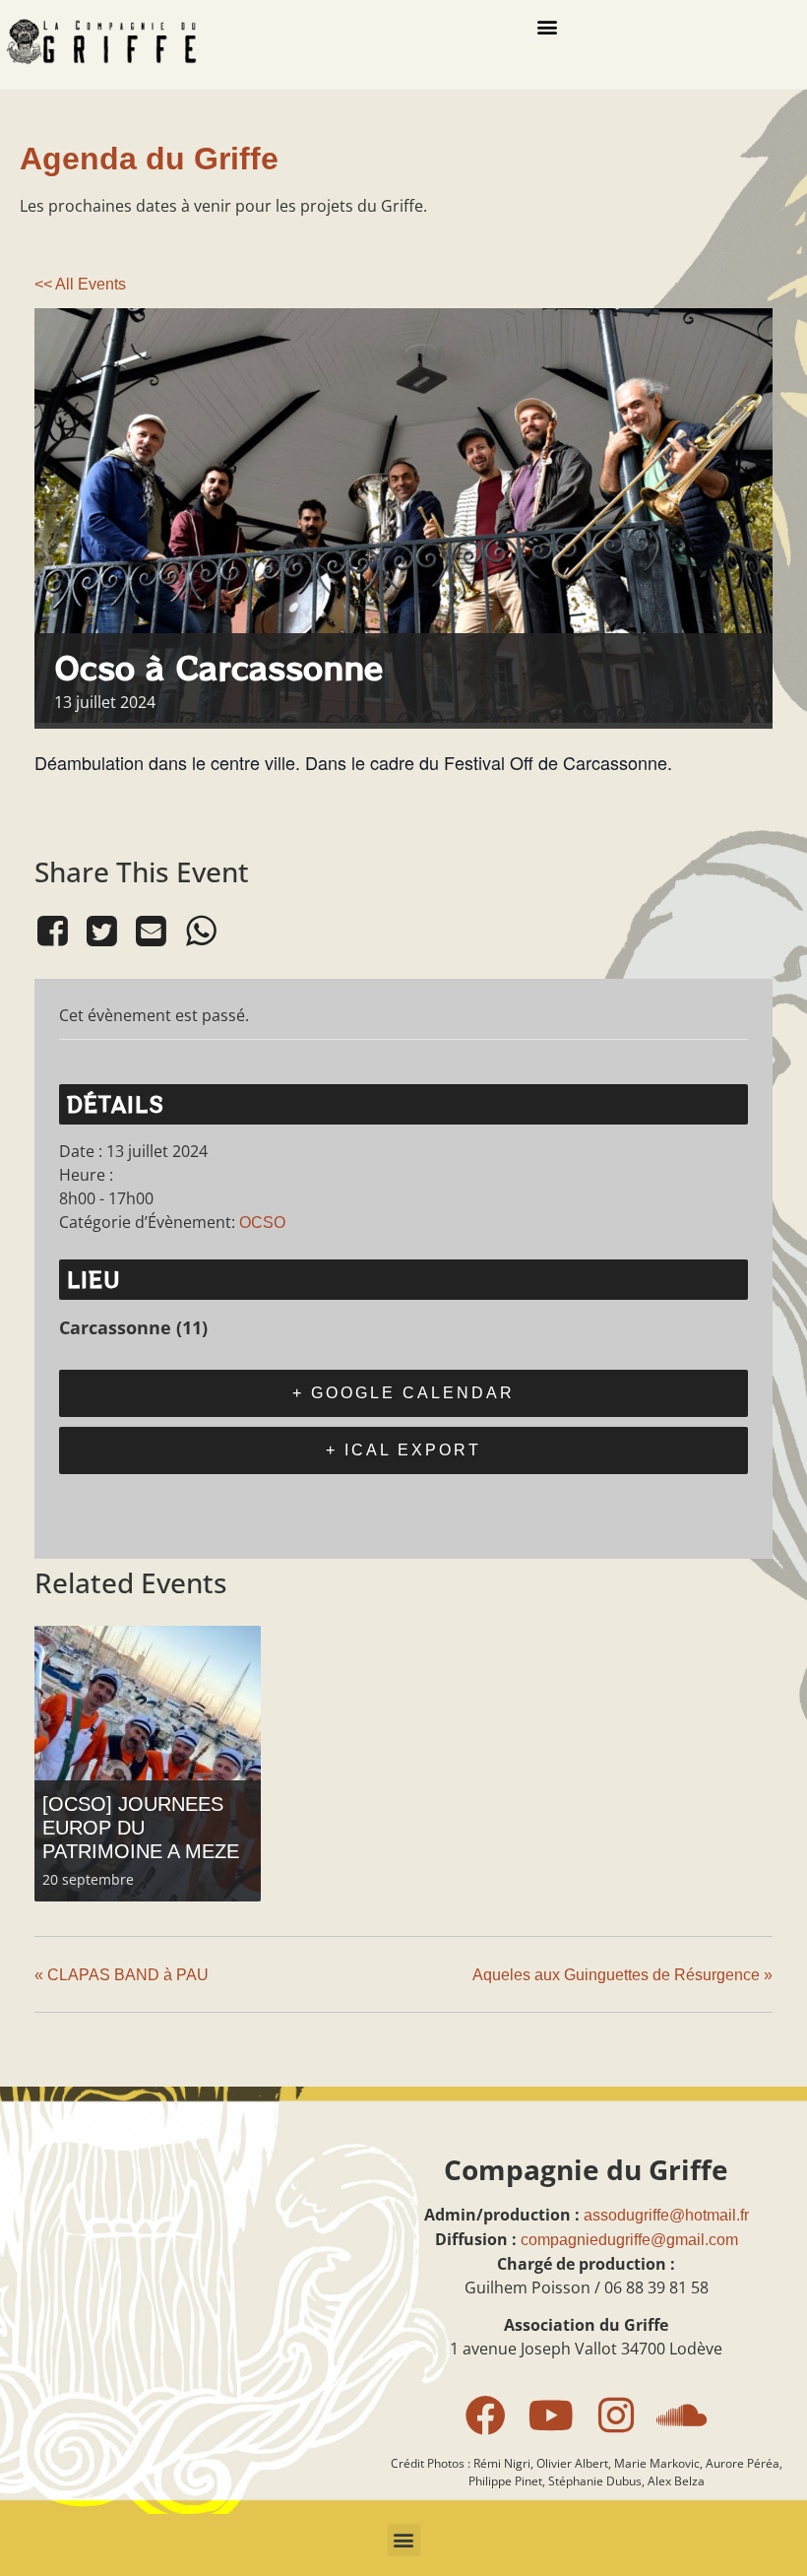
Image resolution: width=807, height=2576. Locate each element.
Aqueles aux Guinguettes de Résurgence (622, 1975)
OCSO (262, 1223)
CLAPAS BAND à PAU (122, 1975)
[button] (547, 26)
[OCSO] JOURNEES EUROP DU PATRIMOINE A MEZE (141, 1828)
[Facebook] (56, 932)
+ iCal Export (403, 1450)
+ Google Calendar (403, 1393)
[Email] (152, 932)
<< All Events (80, 284)
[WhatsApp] (201, 932)
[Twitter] (101, 932)
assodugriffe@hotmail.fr (666, 2215)
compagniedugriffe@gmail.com (629, 2240)
